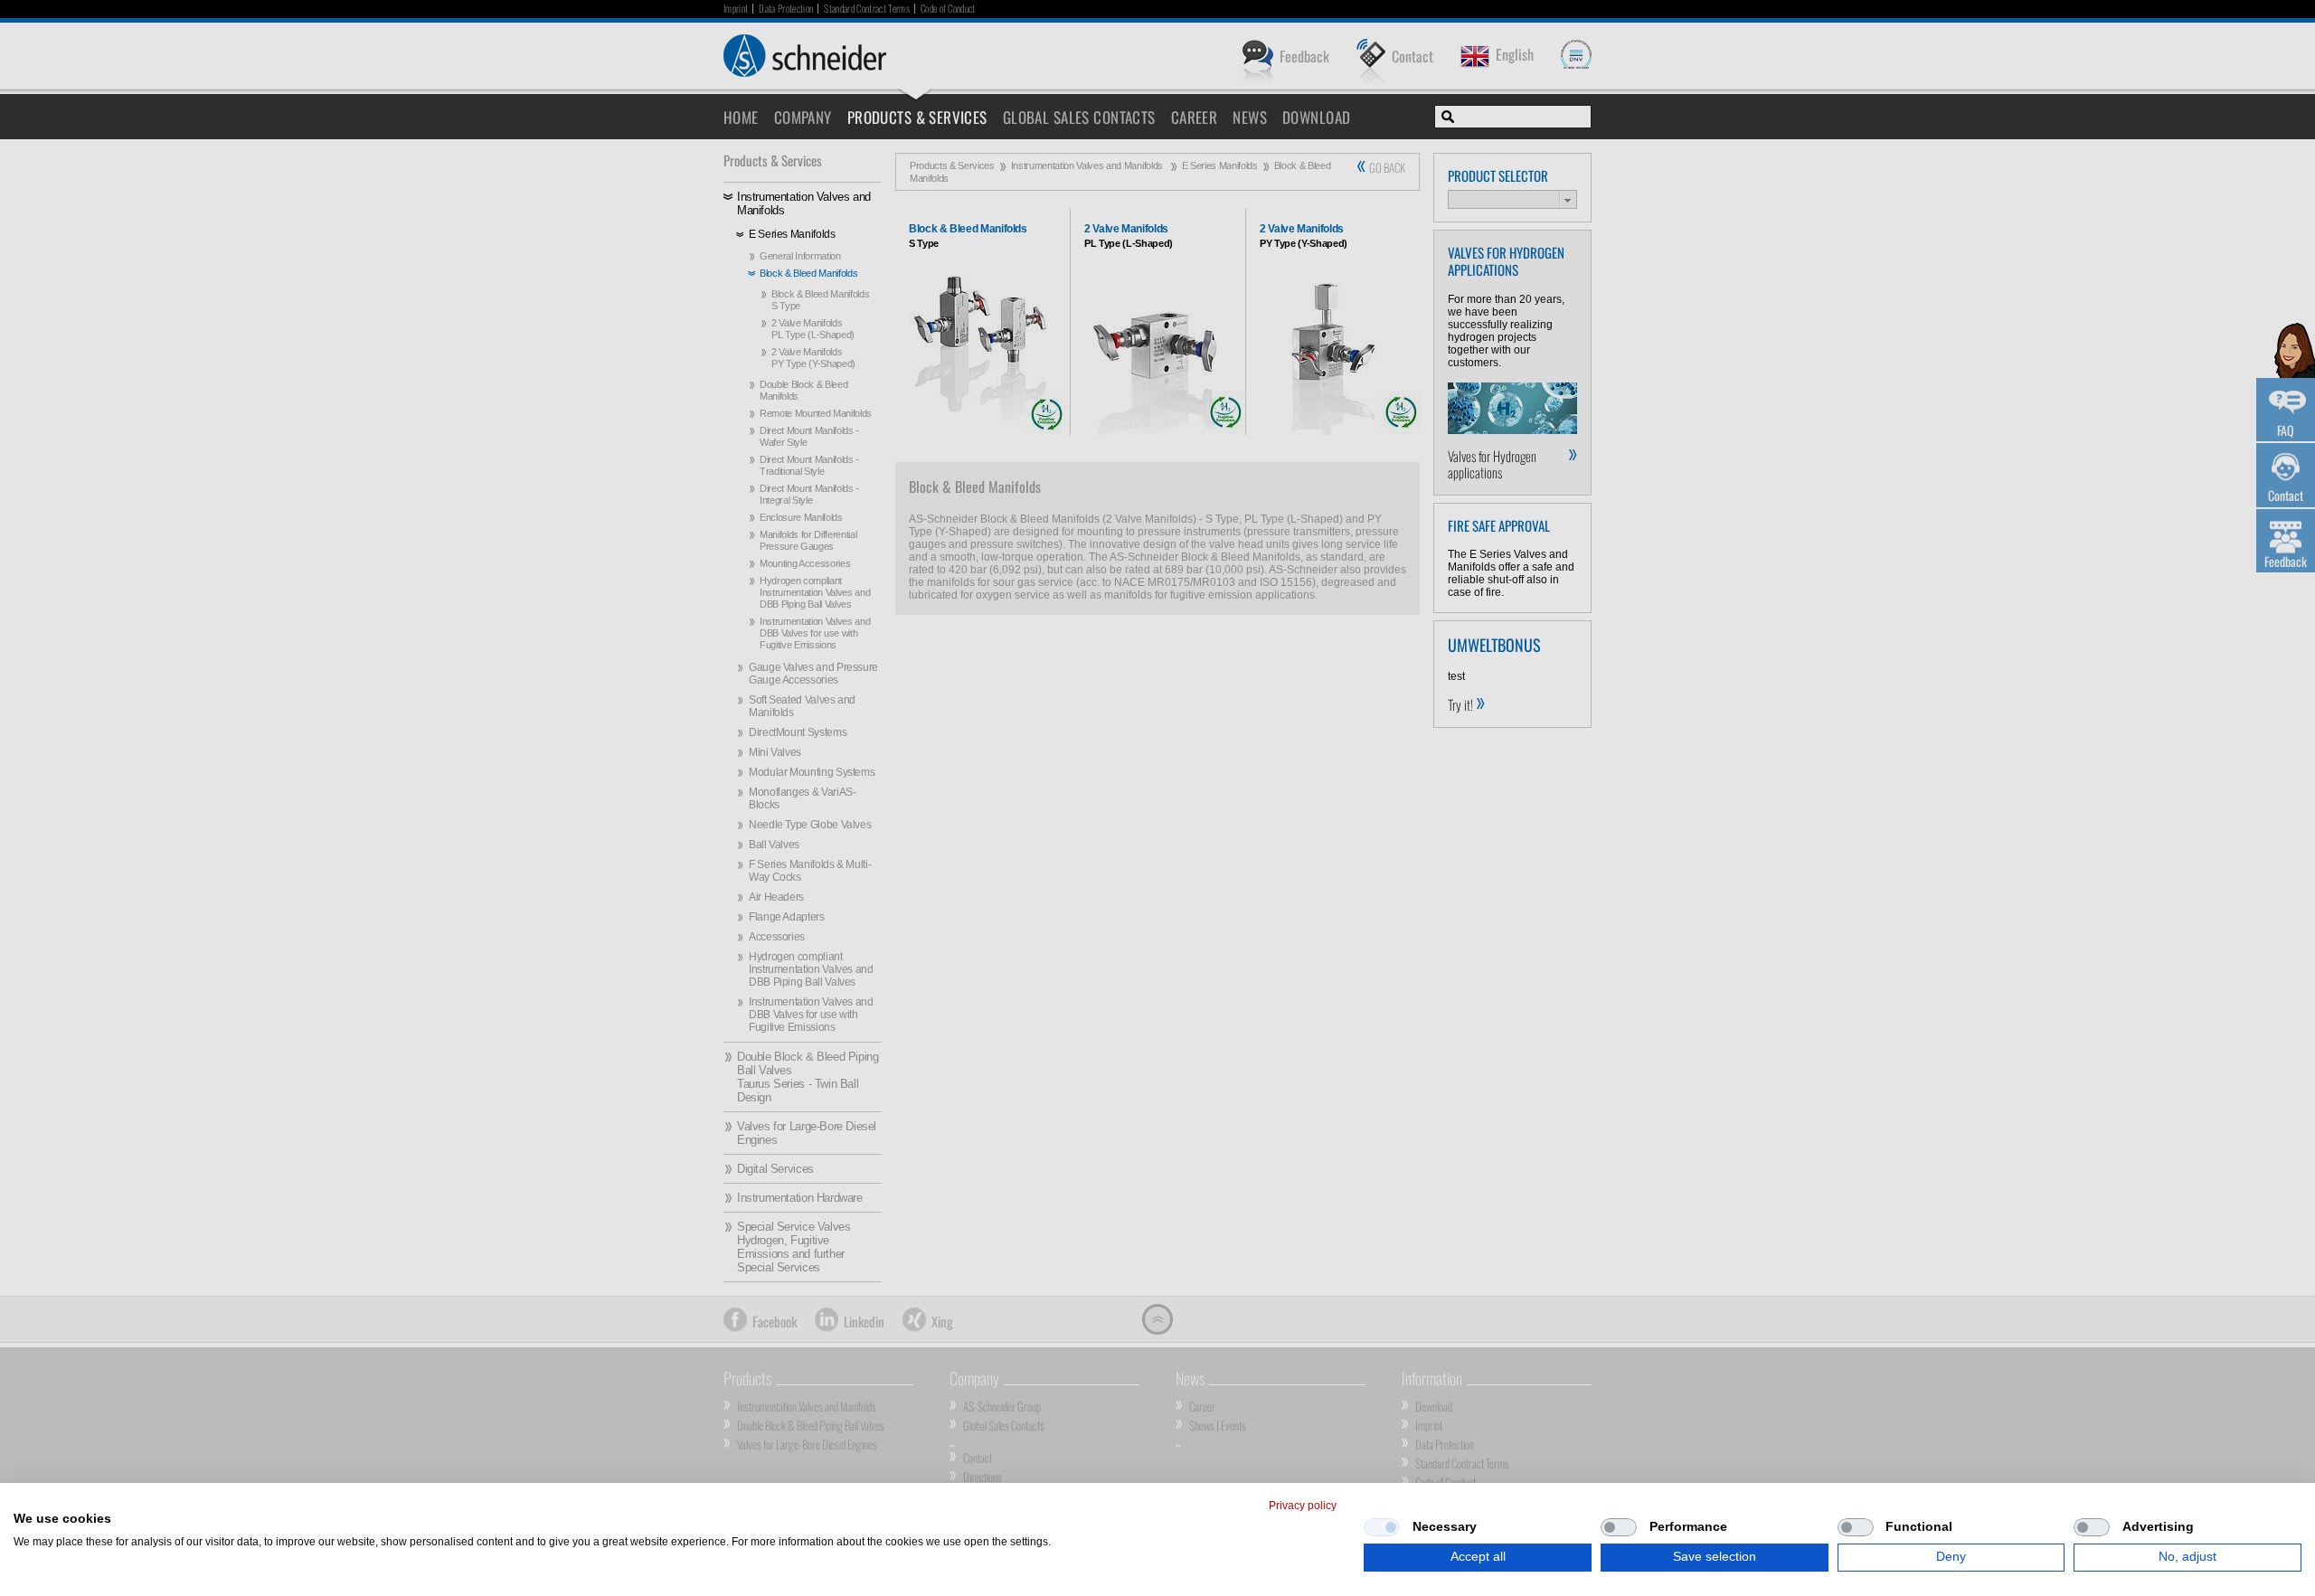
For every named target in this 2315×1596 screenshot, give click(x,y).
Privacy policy (1303, 1506)
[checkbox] (1382, 1527)
